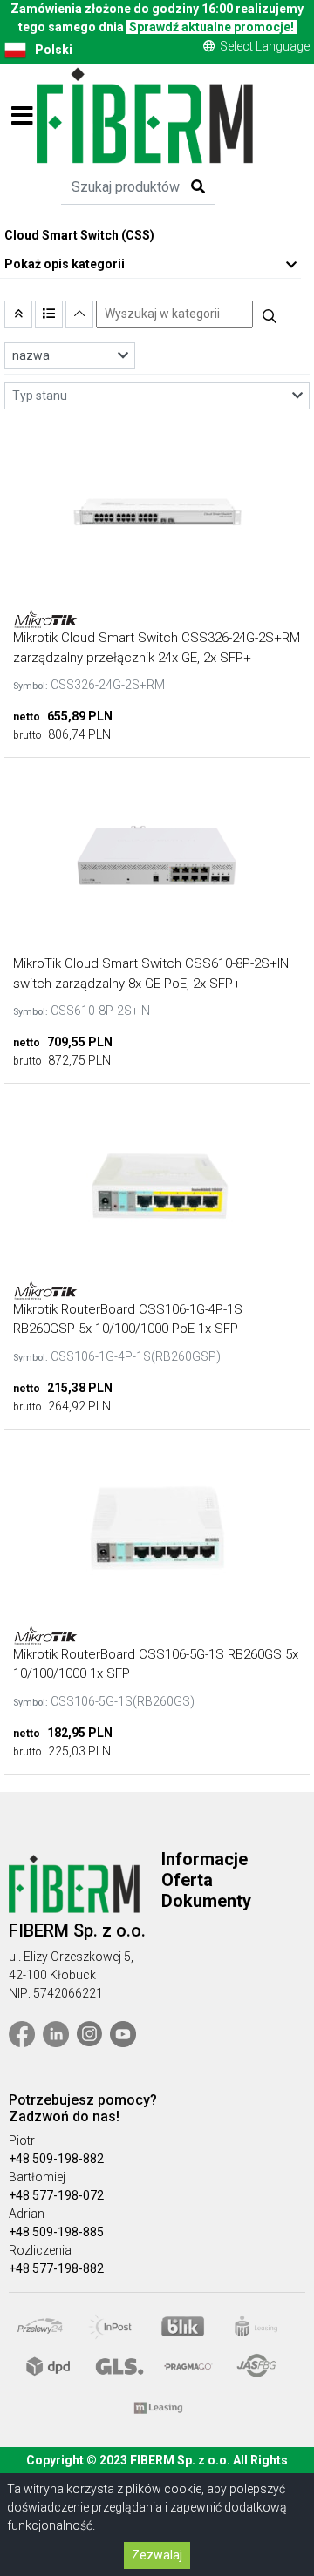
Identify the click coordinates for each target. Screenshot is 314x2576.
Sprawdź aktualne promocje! (212, 27)
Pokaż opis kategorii (65, 264)
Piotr (22, 2140)
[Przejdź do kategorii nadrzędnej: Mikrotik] (18, 314)
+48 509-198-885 (56, 2232)
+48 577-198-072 (56, 2195)
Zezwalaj (157, 2555)
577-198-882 (68, 2268)
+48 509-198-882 (56, 2159)
